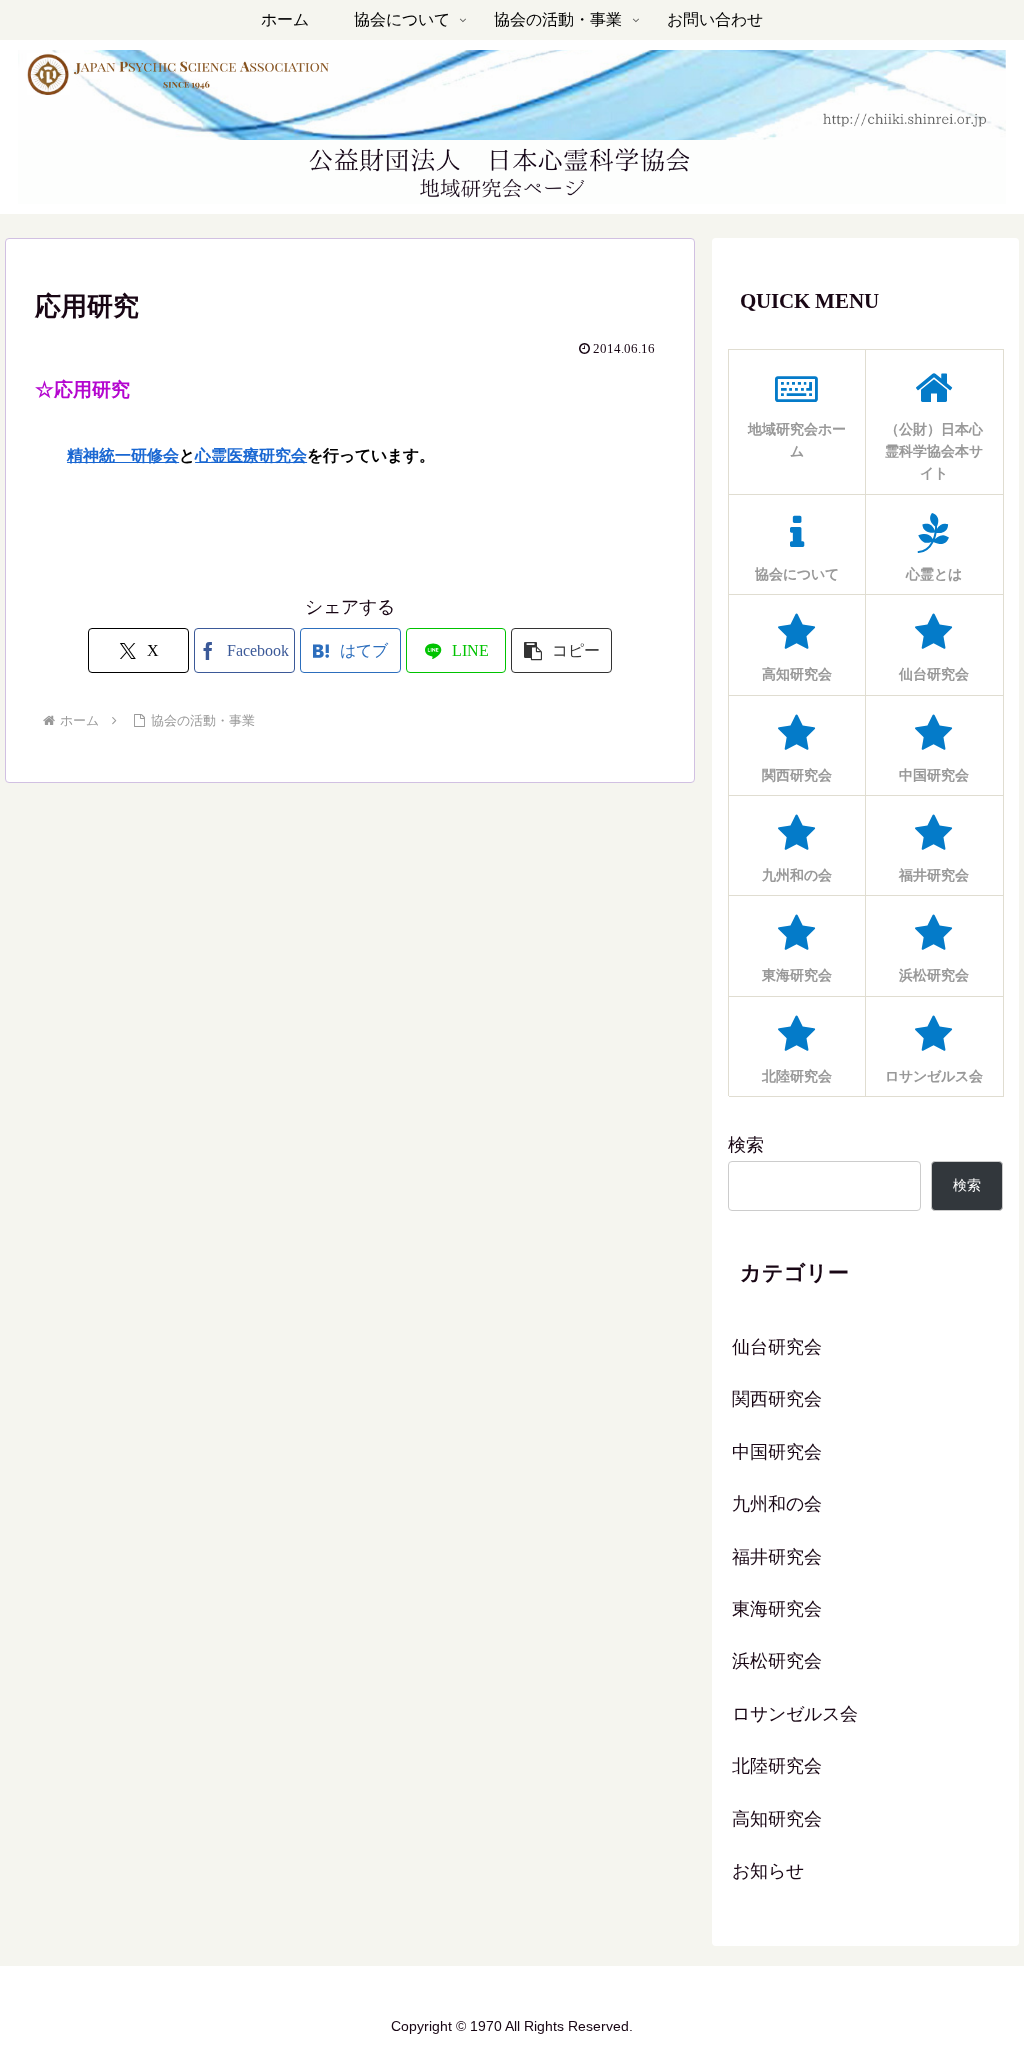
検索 (746, 1145)
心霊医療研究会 (251, 455)
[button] (561, 650)
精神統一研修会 (123, 455)
